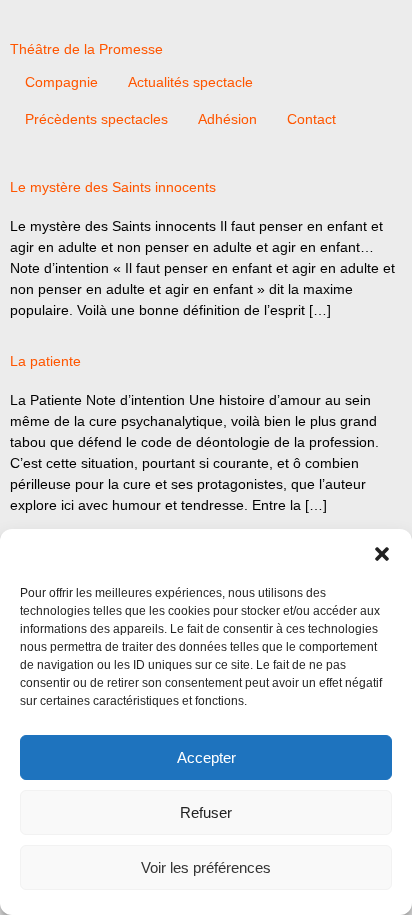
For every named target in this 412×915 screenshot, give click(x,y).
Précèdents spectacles (96, 119)
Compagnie (61, 82)
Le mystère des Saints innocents (113, 187)
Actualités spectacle (190, 82)
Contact (311, 119)
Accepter (206, 757)
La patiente (45, 361)
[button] (382, 554)
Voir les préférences (206, 867)
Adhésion (227, 119)
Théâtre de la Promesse (86, 49)
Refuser (206, 812)
